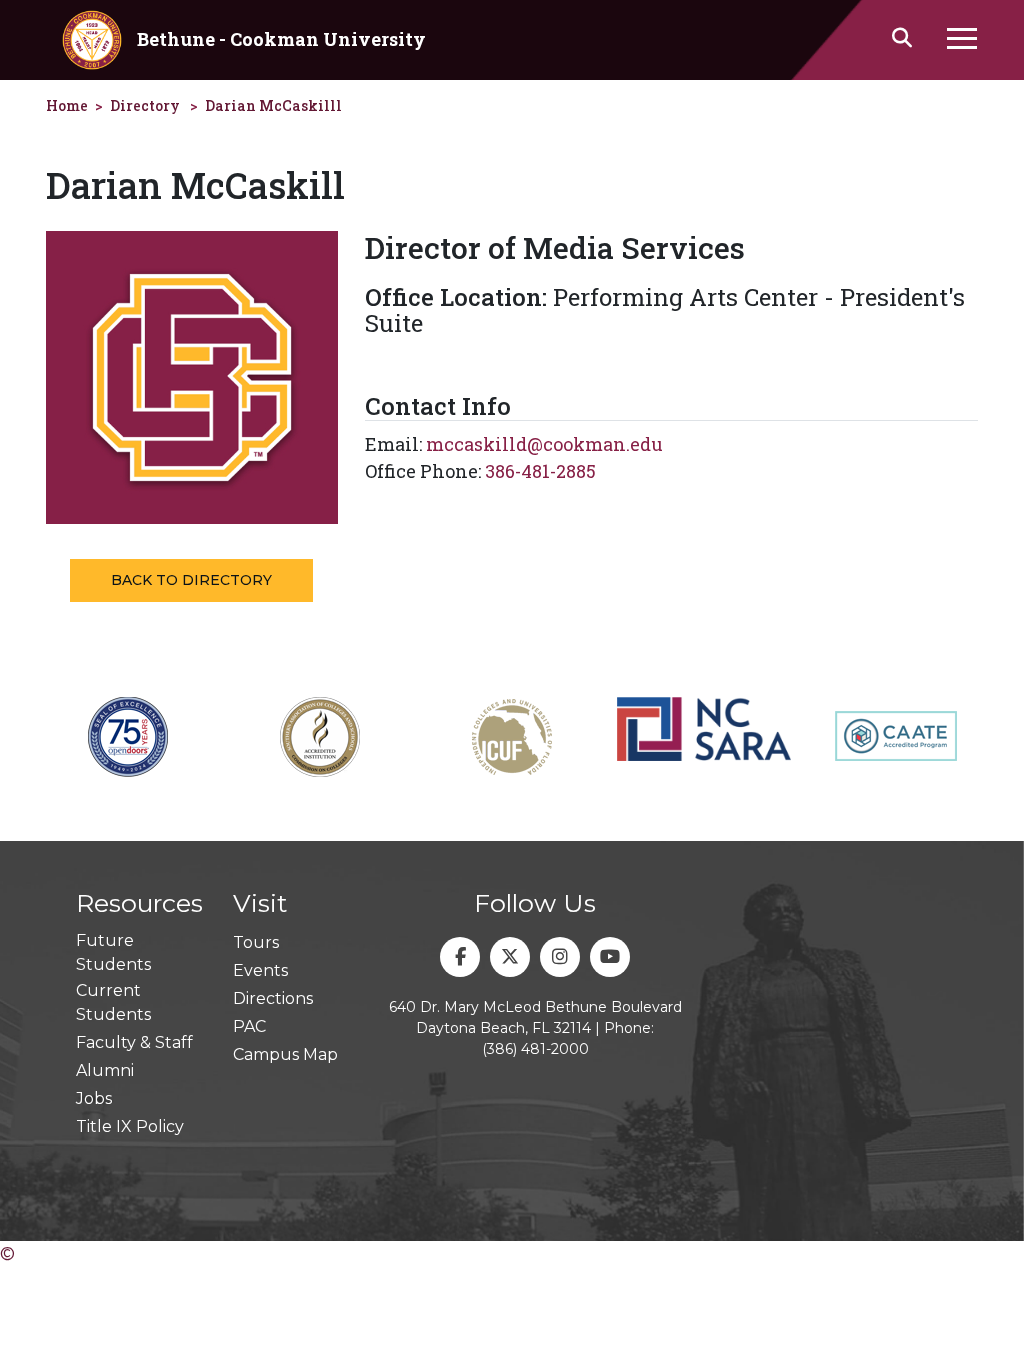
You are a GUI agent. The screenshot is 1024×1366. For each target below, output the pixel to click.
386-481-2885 (540, 471)
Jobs (94, 1098)
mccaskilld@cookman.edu (544, 444)
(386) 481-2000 (535, 1049)
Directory (145, 105)
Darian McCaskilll (273, 105)
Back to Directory (191, 580)
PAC (249, 1026)
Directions (273, 998)
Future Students (113, 952)
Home (67, 105)
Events (260, 970)
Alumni (105, 1070)
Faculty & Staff (134, 1042)
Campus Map (285, 1054)
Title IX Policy (130, 1126)
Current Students (113, 1002)
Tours (256, 942)
